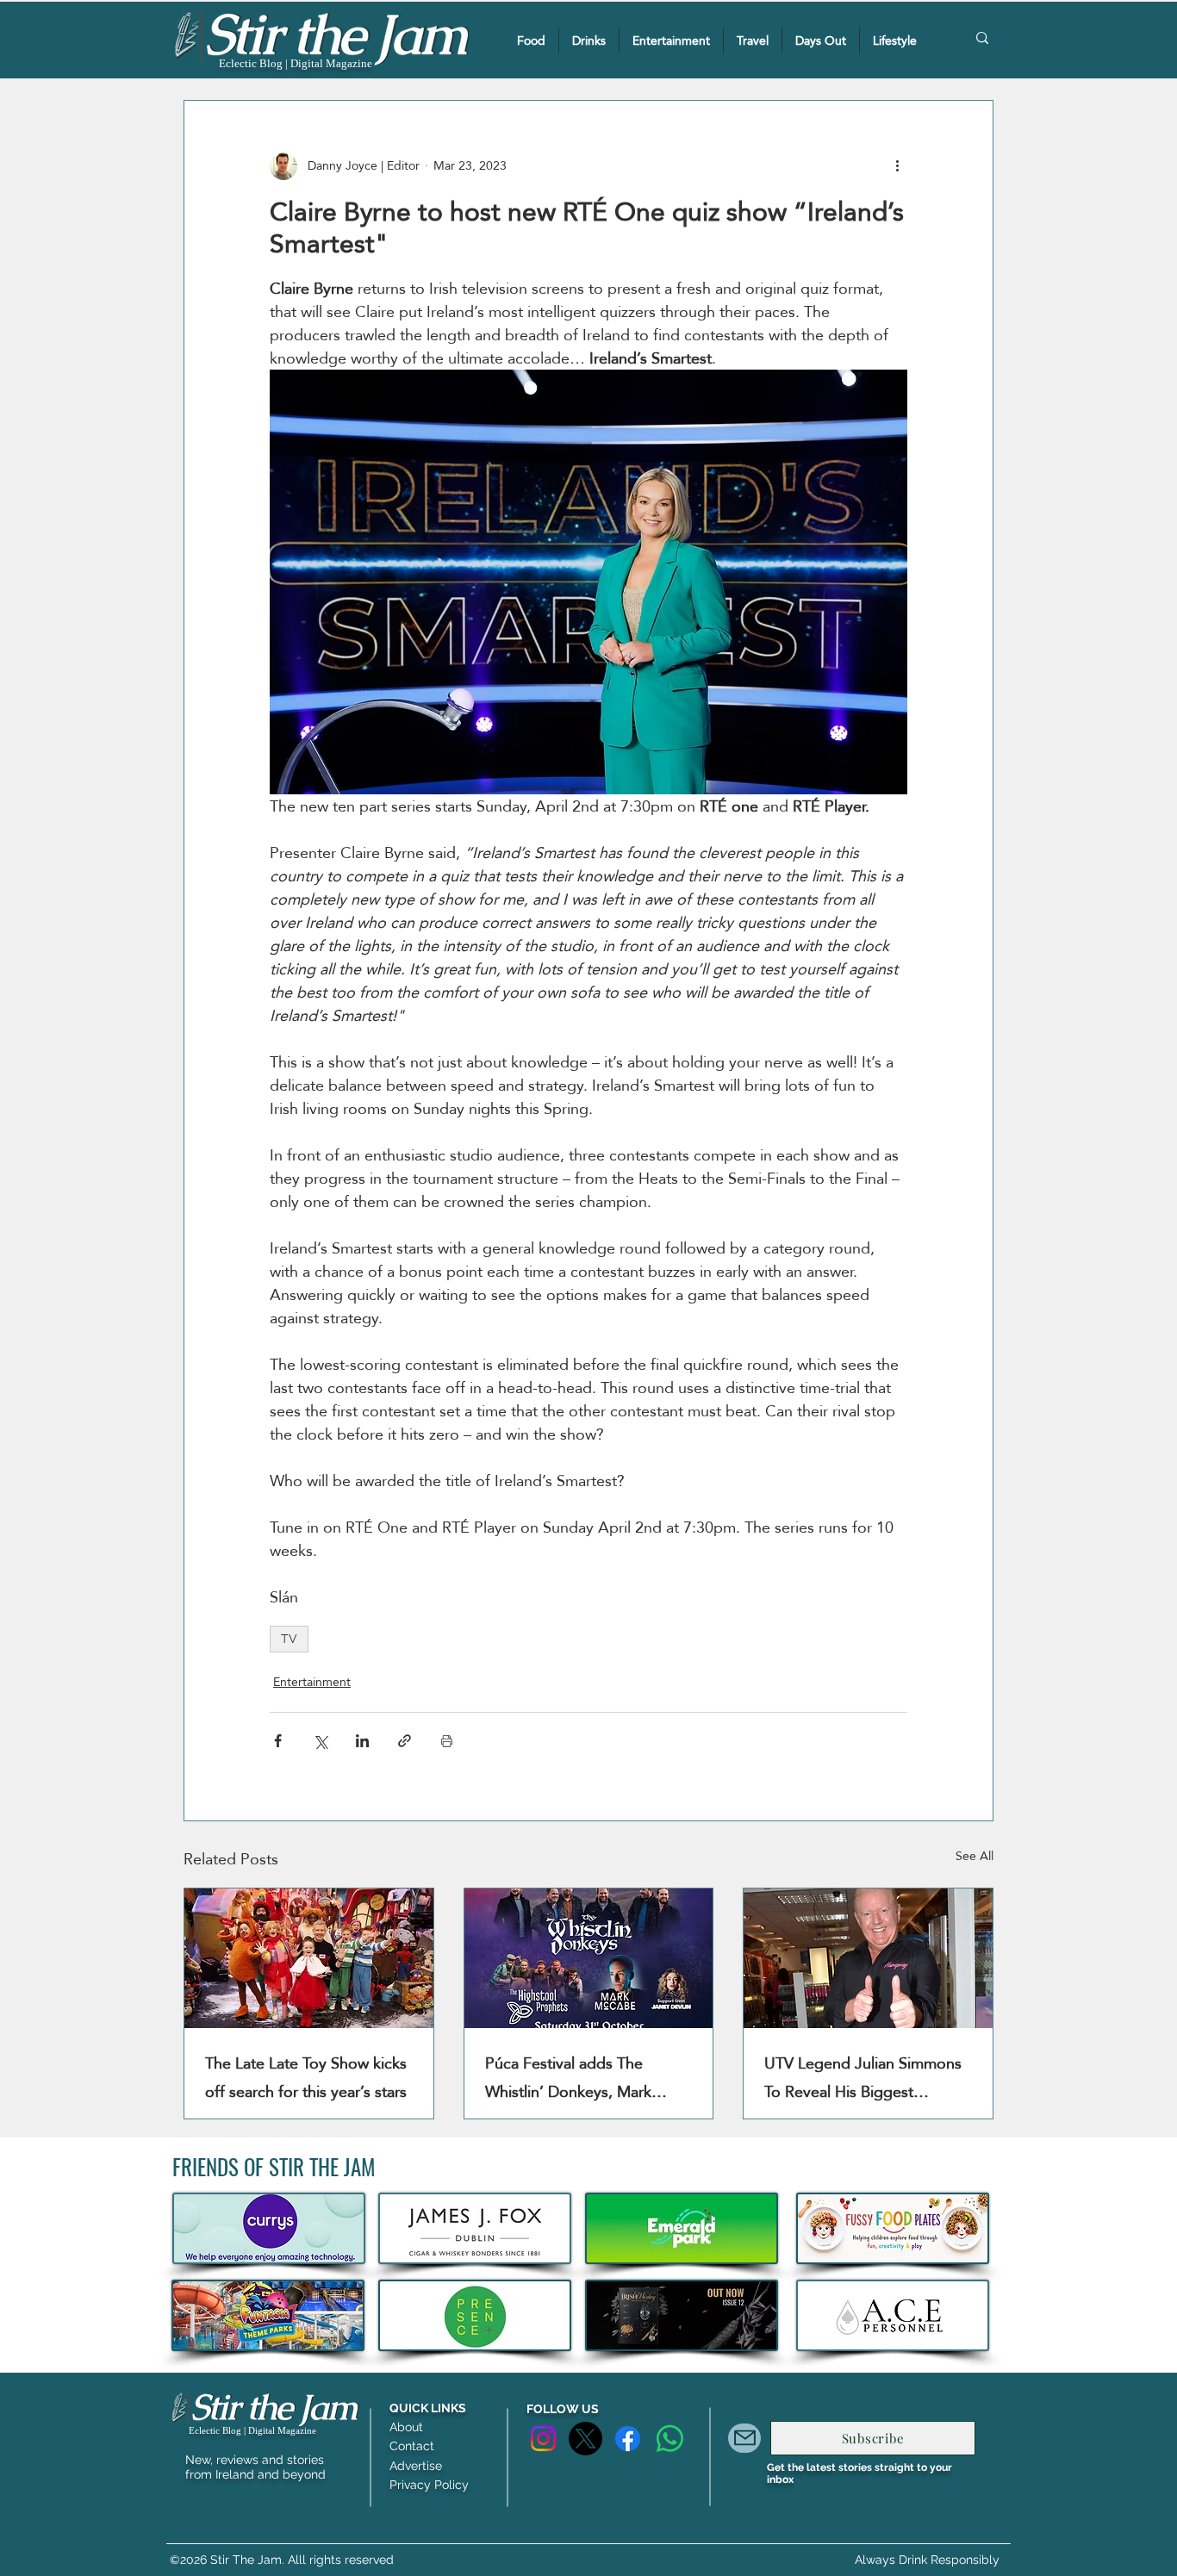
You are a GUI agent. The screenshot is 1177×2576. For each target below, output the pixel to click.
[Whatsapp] (670, 2439)
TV (289, 1639)
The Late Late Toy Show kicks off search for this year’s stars (306, 2077)
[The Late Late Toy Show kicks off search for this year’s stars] (309, 1958)
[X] (585, 2439)
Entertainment (312, 1682)
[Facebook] (628, 2439)
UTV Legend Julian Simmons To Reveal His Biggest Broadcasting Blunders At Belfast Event (863, 2077)
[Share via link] (405, 1741)
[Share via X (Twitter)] (320, 1741)
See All (975, 1857)
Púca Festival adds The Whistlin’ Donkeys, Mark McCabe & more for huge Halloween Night (574, 2077)
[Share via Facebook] (278, 1741)
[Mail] (744, 2438)
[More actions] (897, 166)
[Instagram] (543, 2439)
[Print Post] (447, 1741)
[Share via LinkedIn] (362, 1741)
